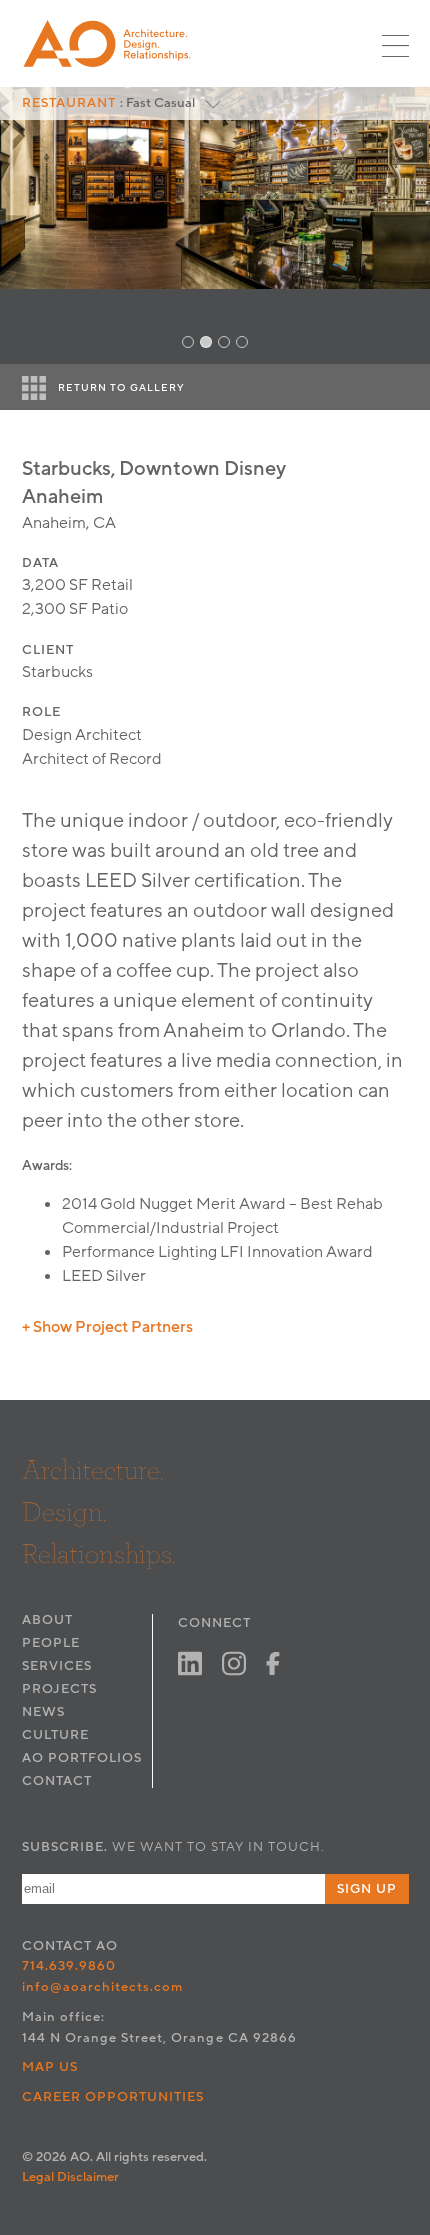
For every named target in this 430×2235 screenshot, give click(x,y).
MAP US (50, 2067)
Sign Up (367, 1889)
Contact (57, 1781)
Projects (59, 1689)
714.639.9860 (69, 1966)
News (43, 1712)
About (47, 1620)
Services (57, 1666)
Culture (55, 1735)
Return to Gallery (121, 388)
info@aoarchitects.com (103, 1987)
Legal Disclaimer (70, 2177)
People (51, 1643)
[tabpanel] (215, 225)
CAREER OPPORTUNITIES (113, 2097)
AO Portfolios (82, 1758)
